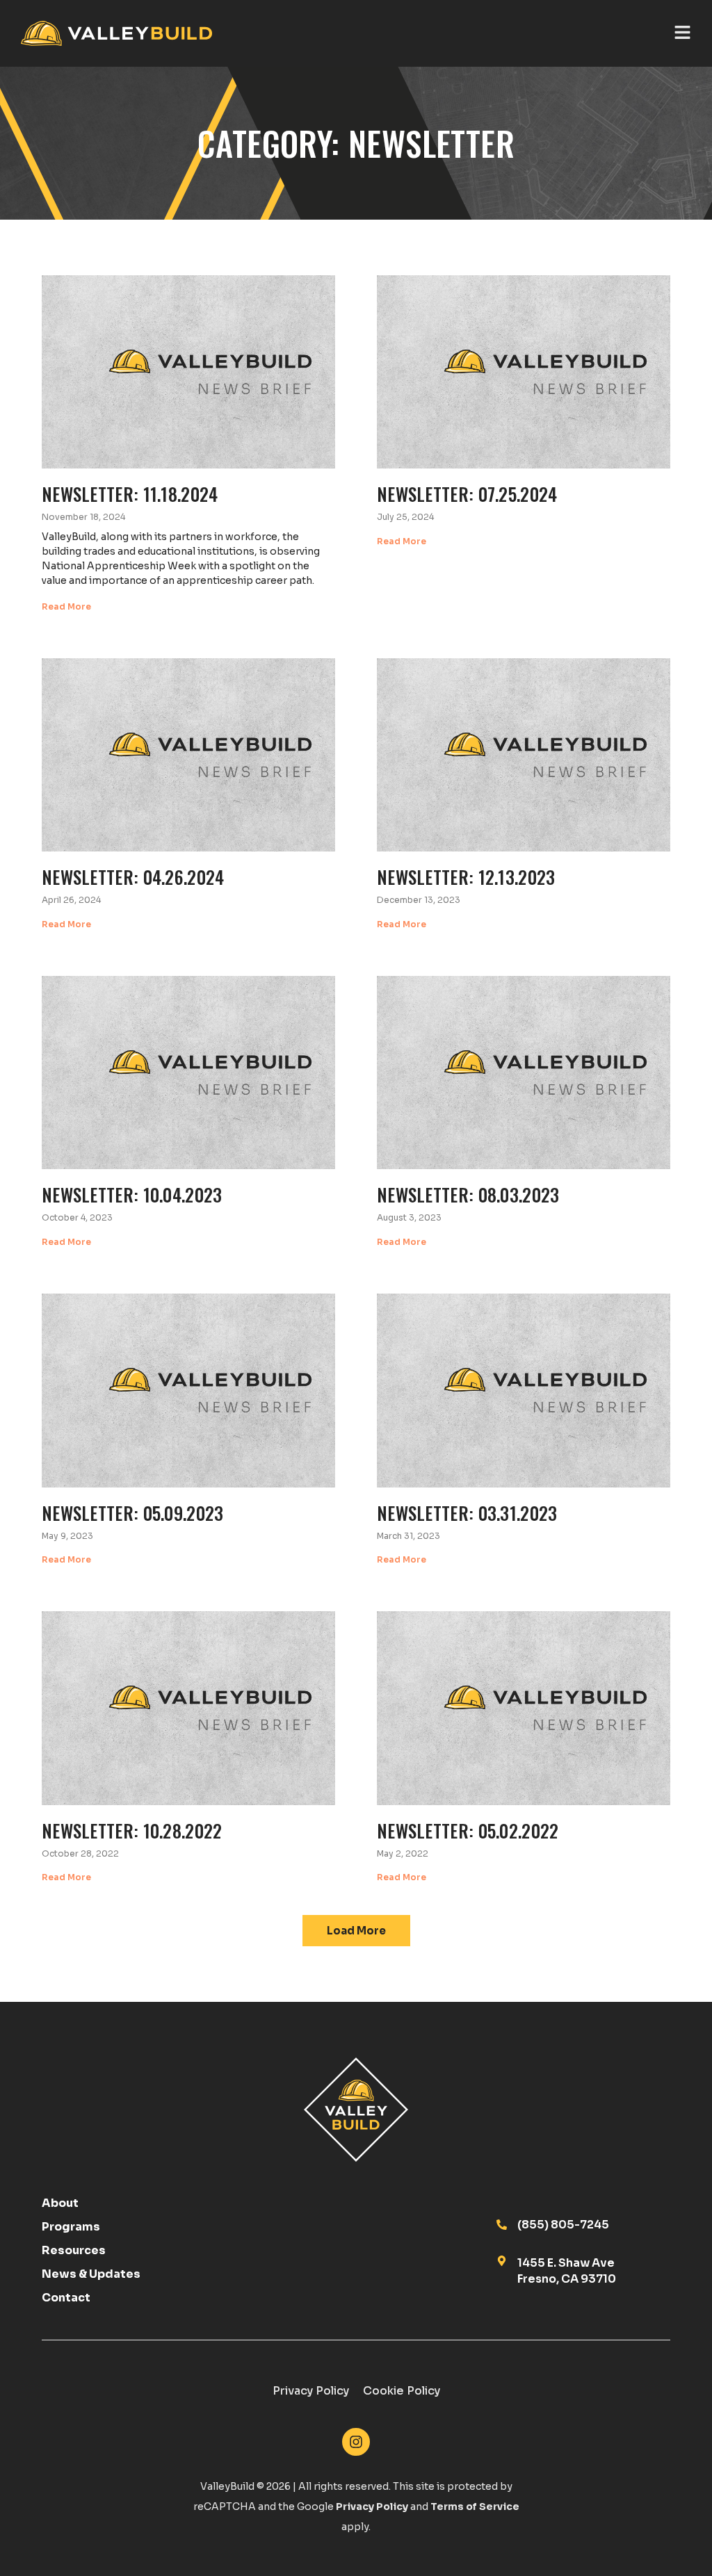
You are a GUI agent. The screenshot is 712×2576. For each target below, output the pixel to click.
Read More (66, 606)
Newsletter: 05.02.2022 (468, 1830)
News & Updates (91, 2274)
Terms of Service (475, 2506)
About (60, 2203)
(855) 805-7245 (563, 2225)
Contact (66, 2298)
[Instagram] (356, 2442)
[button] (356, 1931)
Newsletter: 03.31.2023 (467, 1513)
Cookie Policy (402, 2391)
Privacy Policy (311, 2391)
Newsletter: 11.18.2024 (130, 494)
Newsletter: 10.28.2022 (132, 1830)
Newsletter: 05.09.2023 (133, 1513)
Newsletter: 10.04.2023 (132, 1194)
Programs (71, 2227)
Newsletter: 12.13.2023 (466, 877)
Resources (74, 2251)
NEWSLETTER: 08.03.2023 (468, 1194)
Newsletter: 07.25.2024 (467, 494)
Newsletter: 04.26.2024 (133, 877)
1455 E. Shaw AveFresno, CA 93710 (567, 2271)
